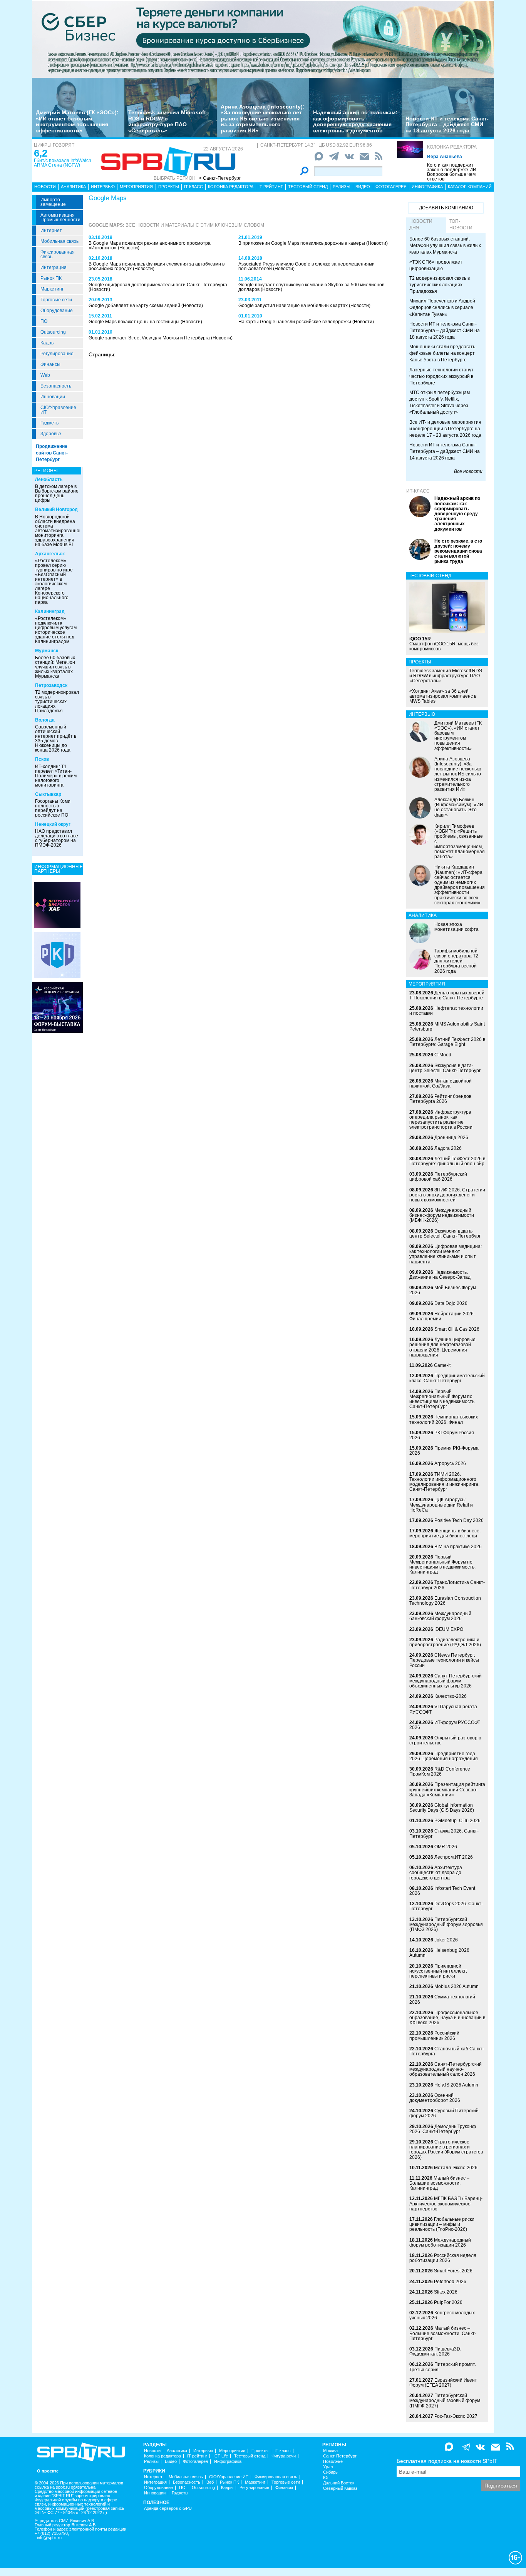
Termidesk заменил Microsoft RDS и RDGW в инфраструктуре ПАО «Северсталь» (167, 121)
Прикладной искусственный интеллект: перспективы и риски (438, 1971)
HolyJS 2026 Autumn (456, 2085)
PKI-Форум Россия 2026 (442, 1435)
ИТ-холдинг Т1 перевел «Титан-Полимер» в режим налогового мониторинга (56, 776)
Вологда (45, 720)
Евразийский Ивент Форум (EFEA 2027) (443, 2383)
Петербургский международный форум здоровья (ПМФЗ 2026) (446, 1924)
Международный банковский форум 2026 (440, 1616)
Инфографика (427, 187)
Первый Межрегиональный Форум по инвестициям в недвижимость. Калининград (442, 1565)
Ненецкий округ (53, 824)
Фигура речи (284, 2456)
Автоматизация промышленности (60, 217)
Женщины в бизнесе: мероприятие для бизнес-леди (445, 1533)
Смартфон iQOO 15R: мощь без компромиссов (444, 644)
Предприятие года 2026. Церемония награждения (444, 1756)
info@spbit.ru (49, 2538)
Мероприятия (136, 187)
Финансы (50, 364)
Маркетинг (52, 289)
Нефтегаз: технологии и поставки (446, 1011)
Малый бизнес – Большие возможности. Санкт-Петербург (443, 2333)
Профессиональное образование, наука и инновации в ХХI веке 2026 (447, 2018)
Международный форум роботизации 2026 (440, 2243)
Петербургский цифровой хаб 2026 (438, 1177)
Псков (42, 759)
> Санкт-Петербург (220, 178)
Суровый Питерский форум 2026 (444, 2113)
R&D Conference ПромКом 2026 (440, 1772)
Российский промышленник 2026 (434, 2036)
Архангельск (50, 554)
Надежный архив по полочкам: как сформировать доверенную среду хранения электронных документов (355, 121)
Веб (210, 2482)
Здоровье (51, 434)
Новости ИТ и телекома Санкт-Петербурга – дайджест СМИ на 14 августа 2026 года (445, 451)
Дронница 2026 (451, 1138)
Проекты (169, 187)
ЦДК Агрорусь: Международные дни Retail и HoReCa (441, 1505)
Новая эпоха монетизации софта (456, 927)
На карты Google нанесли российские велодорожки (295, 322)
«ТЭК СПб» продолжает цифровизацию (436, 265)
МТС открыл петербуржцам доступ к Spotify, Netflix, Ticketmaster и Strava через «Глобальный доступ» (440, 402)
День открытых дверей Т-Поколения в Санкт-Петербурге (447, 995)
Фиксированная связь (58, 254)
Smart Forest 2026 (453, 2271)
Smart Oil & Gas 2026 (457, 1329)
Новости (45, 187)
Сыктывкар (48, 794)
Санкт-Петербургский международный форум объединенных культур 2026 (446, 1681)
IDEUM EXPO (449, 1629)
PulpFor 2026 (448, 2302)
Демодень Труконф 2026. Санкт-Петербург (443, 2129)
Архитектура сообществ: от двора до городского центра (436, 1873)
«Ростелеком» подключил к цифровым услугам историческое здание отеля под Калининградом (56, 630)
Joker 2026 (446, 1940)
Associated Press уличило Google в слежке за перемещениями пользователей (307, 266)
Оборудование (57, 311)
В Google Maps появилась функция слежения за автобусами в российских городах (157, 266)
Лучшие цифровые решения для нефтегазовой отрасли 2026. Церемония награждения (442, 1347)
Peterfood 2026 (450, 2282)
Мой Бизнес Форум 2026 (443, 1290)
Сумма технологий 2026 (442, 1999)
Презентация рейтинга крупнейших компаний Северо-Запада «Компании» (447, 1789)
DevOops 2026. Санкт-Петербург (446, 1906)
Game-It (442, 1365)
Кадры (48, 343)
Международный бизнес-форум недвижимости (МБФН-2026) (442, 1215)
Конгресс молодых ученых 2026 (442, 2315)
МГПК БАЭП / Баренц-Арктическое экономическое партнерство (446, 2203)
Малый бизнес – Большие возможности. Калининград (439, 2183)
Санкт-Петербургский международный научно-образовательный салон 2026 (446, 2069)
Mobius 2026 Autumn (456, 1986)
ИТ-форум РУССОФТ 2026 (445, 1725)
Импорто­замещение (53, 202)
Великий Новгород (56, 510)
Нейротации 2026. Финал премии (442, 1316)
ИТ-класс (418, 491)
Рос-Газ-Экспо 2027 (456, 2416)
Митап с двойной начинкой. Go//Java (441, 1083)
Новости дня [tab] (421, 225)
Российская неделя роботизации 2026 (443, 2258)
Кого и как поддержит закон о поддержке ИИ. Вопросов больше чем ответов (452, 172)
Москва (330, 2451)
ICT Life (221, 2456)
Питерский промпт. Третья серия (443, 2367)
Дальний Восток (339, 2483)
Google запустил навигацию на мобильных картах (294, 306)
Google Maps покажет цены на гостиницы (135, 322)
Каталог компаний (470, 187)
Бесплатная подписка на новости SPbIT (447, 2461)
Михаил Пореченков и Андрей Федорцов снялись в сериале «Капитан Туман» (442, 307)
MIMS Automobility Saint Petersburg (447, 1027)
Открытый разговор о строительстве (445, 1740)
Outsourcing (53, 332)
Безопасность (56, 386)
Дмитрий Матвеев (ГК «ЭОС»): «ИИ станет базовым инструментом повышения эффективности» (77, 121)
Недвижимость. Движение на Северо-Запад (440, 1275)
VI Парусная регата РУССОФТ (443, 1709)
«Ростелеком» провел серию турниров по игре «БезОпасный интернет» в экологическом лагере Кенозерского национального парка (54, 581)
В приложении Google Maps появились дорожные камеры (302, 243)
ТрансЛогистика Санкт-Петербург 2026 (447, 1585)
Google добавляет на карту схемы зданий (135, 306)
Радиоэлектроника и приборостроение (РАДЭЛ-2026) (445, 1642)
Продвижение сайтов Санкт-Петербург (52, 453)
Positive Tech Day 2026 (459, 1520)
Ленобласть (49, 479)
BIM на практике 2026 (458, 1547)
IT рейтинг (271, 187)
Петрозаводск (51, 685)
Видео (363, 187)
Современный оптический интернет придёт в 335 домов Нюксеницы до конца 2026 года (56, 738)
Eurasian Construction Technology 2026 (445, 1601)
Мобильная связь (59, 241)
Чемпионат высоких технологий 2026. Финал (444, 1419)
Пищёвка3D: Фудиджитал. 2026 (435, 2351)
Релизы (342, 187)
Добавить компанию (446, 208)
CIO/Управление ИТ (58, 410)
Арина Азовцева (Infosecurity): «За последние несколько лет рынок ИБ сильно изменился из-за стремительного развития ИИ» (263, 119)
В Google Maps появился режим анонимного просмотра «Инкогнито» (150, 246)
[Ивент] (57, 905)
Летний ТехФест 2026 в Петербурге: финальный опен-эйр (447, 1161)
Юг (326, 2478)
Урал (328, 2467)
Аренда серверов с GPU (168, 2508)
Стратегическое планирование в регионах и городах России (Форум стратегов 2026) (446, 2150)
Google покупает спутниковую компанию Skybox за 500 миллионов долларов (311, 287)
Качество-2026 (451, 1696)
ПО (44, 321)
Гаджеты (50, 423)
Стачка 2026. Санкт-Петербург (444, 1833)
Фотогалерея (391, 187)
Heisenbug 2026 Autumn (439, 1953)
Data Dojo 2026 (451, 1303)
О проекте (48, 2471)
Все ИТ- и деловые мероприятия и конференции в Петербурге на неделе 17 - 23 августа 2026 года (445, 429)
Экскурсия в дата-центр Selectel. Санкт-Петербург (445, 1068)
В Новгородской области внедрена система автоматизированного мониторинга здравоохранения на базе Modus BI (59, 531)
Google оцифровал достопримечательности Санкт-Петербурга (158, 285)
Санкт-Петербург (340, 2456)
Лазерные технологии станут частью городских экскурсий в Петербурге (441, 376)
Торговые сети (56, 300)
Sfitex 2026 (446, 2292)
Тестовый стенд (308, 187)
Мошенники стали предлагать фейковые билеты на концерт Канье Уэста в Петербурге (442, 353)
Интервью (103, 187)
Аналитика (73, 187)
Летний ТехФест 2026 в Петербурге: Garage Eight (447, 1042)
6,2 (41, 153)
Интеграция (54, 267)
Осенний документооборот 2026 (435, 2098)
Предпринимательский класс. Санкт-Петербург (447, 1378)
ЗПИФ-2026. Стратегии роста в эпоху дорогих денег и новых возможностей (447, 1195)
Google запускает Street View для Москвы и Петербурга (150, 338)
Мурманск (47, 651)
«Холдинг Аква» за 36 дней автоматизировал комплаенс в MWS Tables (443, 696)
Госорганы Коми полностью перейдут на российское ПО (53, 808)
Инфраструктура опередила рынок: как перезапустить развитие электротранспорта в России (441, 1120)
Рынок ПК (51, 278)
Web (45, 375)
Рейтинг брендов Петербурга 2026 (440, 1099)
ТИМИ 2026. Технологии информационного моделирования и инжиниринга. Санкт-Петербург (444, 1482)
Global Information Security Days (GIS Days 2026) (442, 1808)
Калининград (50, 611)
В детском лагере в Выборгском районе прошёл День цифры (57, 493)
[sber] (263, 39)
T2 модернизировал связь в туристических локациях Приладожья (57, 702)
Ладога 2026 (448, 1148)
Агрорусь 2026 (450, 1463)
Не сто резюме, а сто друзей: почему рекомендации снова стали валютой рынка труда (458, 551)
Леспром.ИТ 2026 (454, 1857)
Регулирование (57, 354)
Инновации (53, 397)
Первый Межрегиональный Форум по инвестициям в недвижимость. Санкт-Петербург (442, 1399)
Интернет (51, 231)
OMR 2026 (446, 1847)
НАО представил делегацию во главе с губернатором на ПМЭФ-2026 (57, 838)
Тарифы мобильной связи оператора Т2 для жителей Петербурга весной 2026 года (456, 961)
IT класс (193, 187)
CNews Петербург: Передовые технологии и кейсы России (444, 1660)
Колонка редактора (452, 147)
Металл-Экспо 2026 (456, 2168)
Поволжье (333, 2462)
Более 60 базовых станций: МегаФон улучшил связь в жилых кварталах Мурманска (55, 667)
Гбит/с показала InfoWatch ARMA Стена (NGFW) (63, 163)
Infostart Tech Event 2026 (442, 1891)
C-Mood (443, 1055)
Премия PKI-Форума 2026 (444, 1451)
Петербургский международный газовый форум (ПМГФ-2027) (445, 2401)
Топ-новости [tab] (461, 225)
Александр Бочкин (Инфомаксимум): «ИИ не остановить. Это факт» (459, 807)
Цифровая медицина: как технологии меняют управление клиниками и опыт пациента (446, 1254)
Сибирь (330, 2472)
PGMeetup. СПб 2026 (457, 1821)
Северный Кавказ (340, 2488)
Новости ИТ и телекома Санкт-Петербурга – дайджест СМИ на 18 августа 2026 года (447, 124)
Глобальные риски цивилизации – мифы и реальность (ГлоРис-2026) (442, 2224)
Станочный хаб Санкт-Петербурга (447, 2051)
